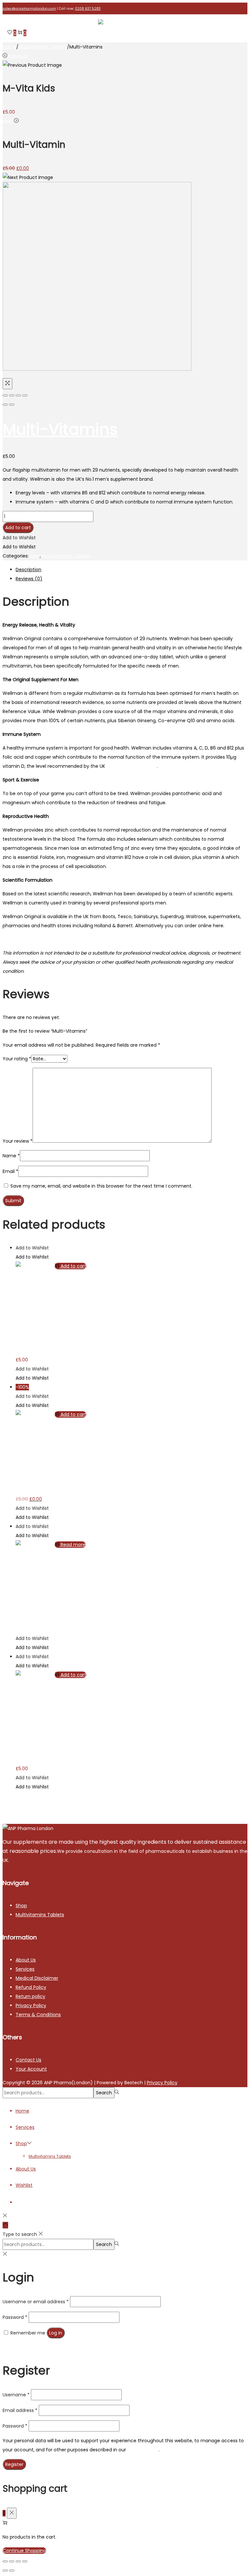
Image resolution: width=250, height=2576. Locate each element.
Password (15, 2317)
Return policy (30, 1996)
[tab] (132, 570)
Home (9, 47)
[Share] (12, 395)
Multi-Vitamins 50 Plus (41, 1757)
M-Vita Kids (28, 1348)
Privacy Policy (31, 2005)
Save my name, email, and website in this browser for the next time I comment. (101, 1186)
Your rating (17, 1059)
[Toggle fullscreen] (18, 395)
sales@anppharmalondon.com (29, 9)
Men (35, 556)
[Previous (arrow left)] (5, 405)
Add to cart (18, 528)
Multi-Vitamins (60, 429)
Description (28, 570)
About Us (26, 1960)
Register (14, 2464)
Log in (56, 2333)
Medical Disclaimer (37, 1978)
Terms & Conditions (38, 2015)
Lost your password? (26, 2348)
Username (16, 2395)
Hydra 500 (27, 1627)
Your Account (31, 2069)
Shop (21, 1906)
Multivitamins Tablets (43, 47)
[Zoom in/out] (25, 395)
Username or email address (36, 2302)
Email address (20, 2410)
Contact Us (28, 2060)
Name (11, 1156)
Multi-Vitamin (31, 1487)
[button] (19, 538)
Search (104, 2093)
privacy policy (143, 2450)
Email (10, 1171)
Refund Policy (31, 1987)
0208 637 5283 (88, 9)
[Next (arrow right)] (12, 405)
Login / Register (33, 2202)
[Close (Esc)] (5, 395)
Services (25, 1969)
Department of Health (132, 766)
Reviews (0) (29, 579)
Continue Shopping (24, 2551)
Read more (73, 1545)
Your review (18, 1141)
